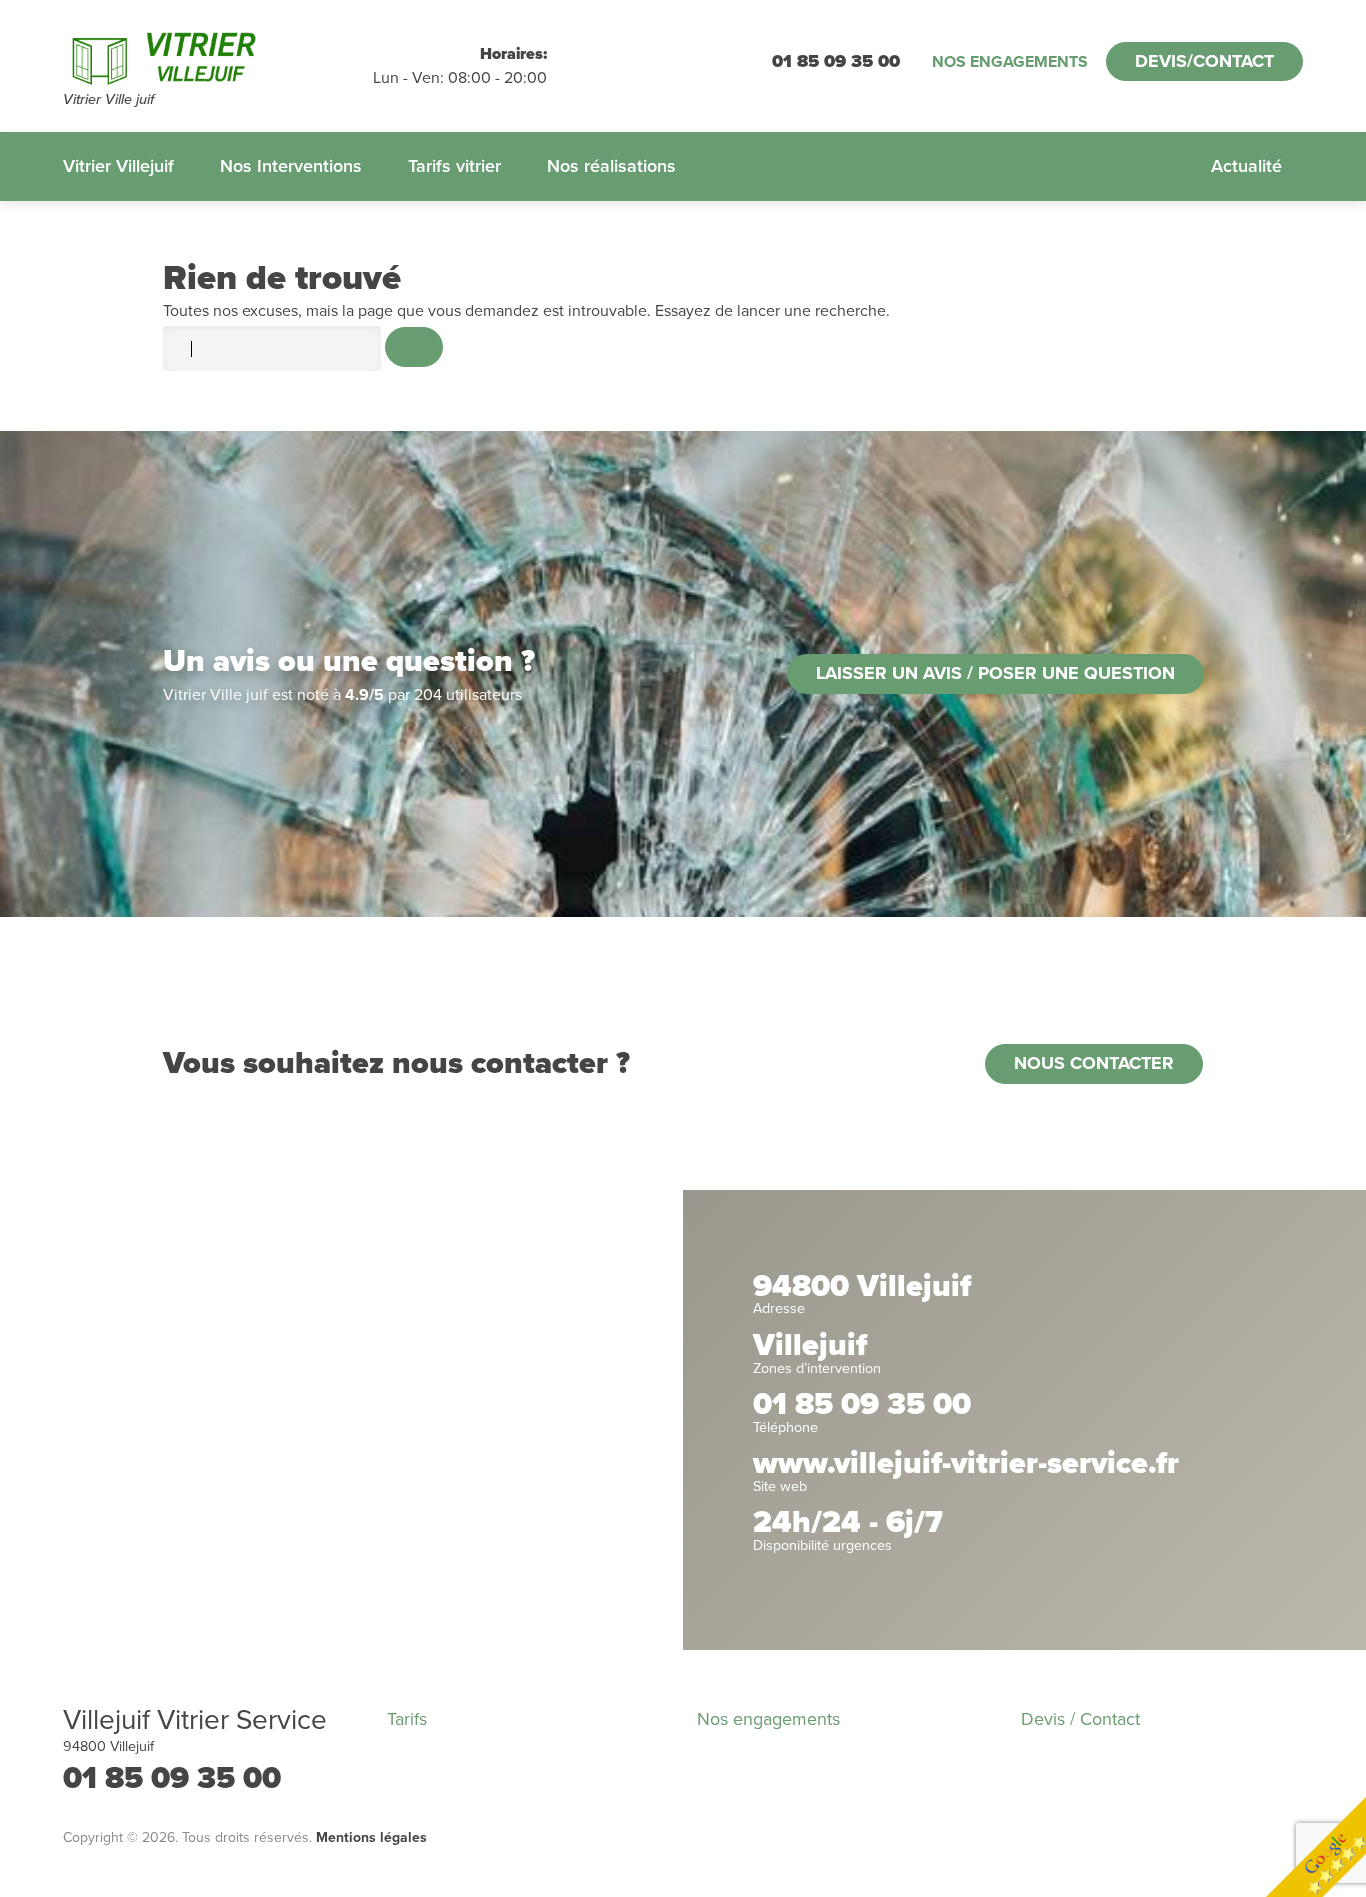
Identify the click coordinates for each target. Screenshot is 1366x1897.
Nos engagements (1010, 62)
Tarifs (407, 1719)
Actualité (1246, 166)
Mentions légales (371, 1837)
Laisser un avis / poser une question (995, 673)
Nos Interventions (291, 166)
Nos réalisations (611, 166)
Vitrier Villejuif (118, 166)
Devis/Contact (1204, 61)
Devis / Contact (1080, 1719)
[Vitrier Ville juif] (218, 55)
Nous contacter (1094, 1063)
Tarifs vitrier (454, 166)
